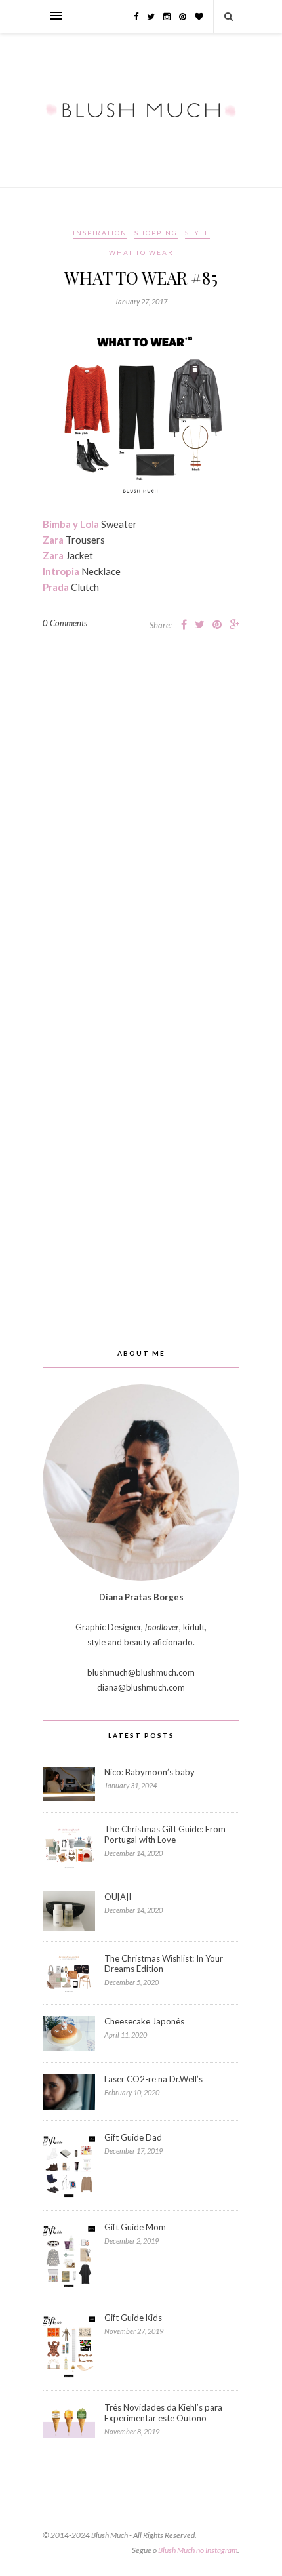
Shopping (156, 233)
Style (197, 233)
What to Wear (141, 252)
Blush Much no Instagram (198, 2550)
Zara (53, 540)
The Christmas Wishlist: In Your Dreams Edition (164, 1963)
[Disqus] (141, 801)
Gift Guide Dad (133, 2137)
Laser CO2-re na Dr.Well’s (153, 2079)
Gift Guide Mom (135, 2227)
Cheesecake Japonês (144, 2021)
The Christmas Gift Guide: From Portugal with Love (165, 1834)
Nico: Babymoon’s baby (150, 1772)
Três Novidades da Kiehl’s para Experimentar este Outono (163, 2413)
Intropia (61, 571)
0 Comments (65, 623)
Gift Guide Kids (133, 2318)
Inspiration (100, 233)
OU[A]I (118, 1897)
